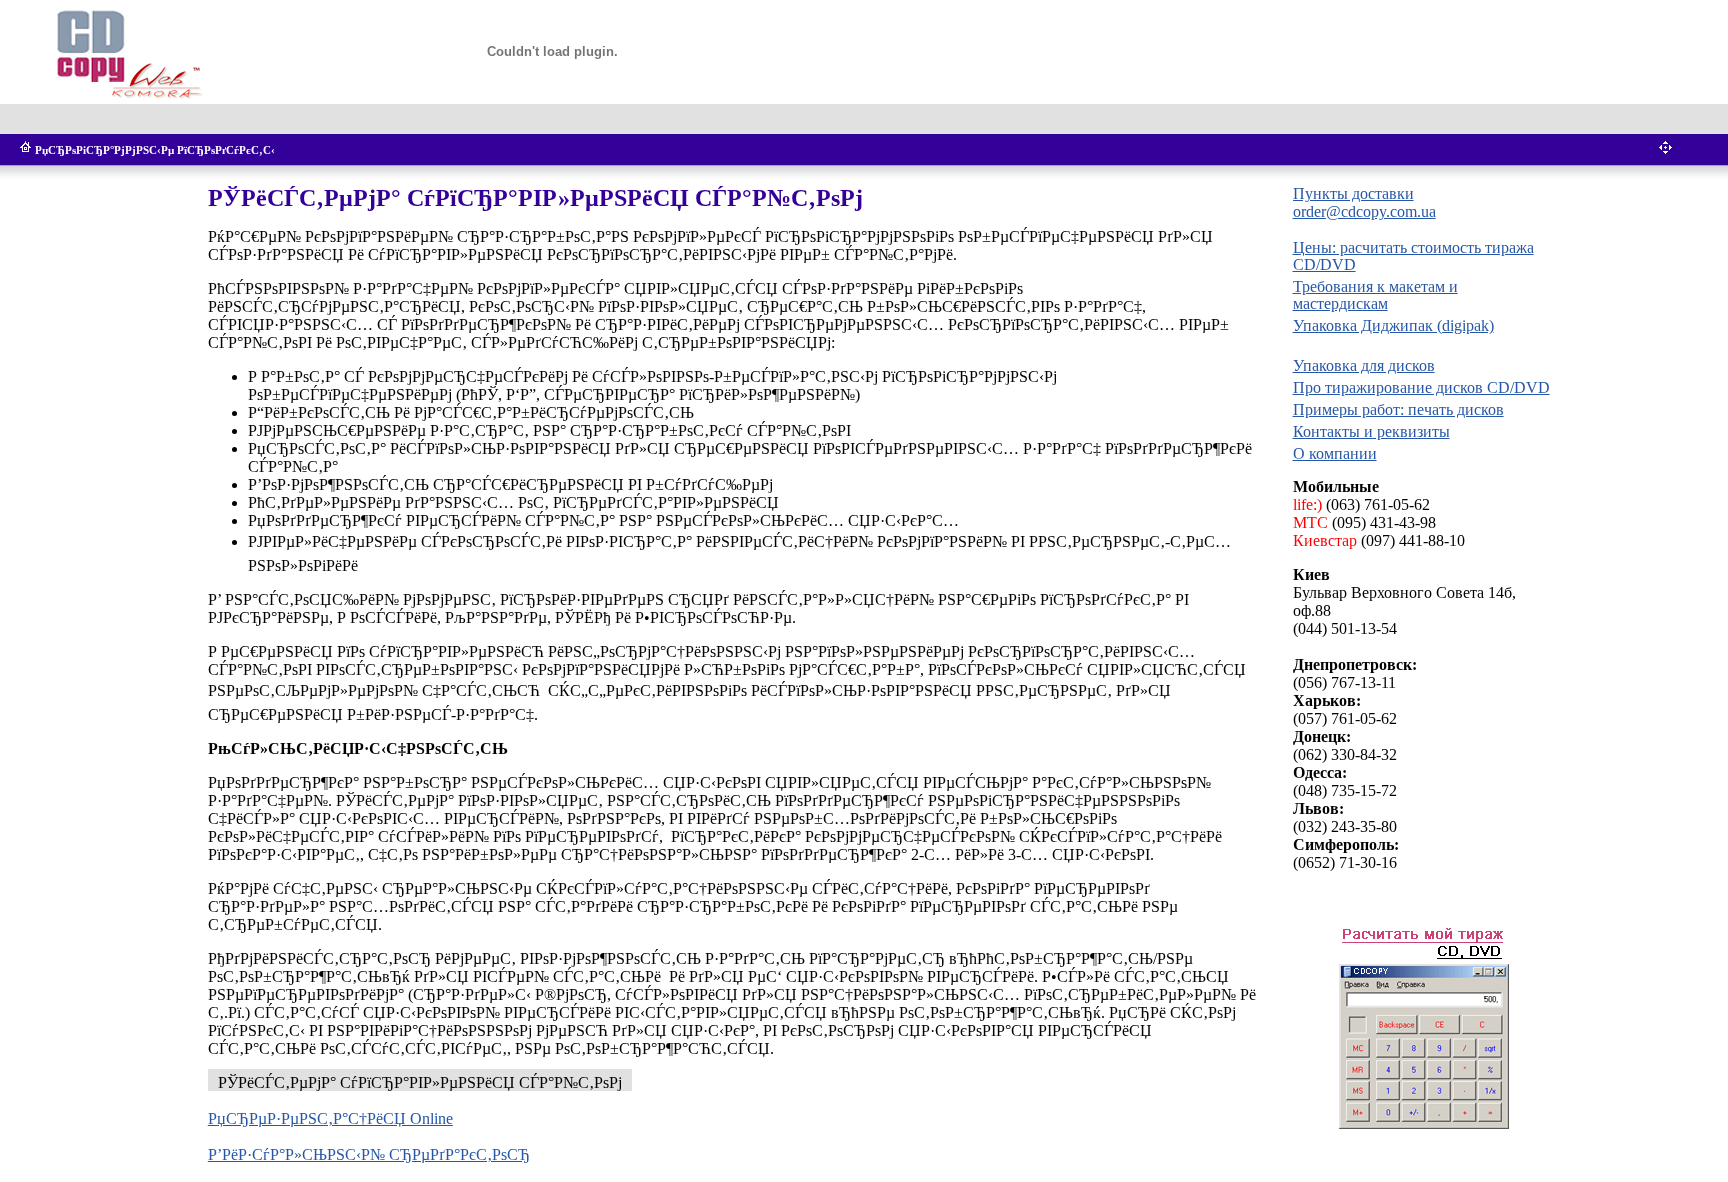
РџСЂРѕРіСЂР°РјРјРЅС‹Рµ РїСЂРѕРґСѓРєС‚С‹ (155, 150)
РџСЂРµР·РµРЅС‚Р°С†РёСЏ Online (330, 1118)
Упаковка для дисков (1364, 365)
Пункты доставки (1353, 193)
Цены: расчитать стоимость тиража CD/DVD (1413, 256)
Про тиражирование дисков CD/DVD (1421, 387)
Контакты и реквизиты (1371, 431)
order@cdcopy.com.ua (1364, 211)
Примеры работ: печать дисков (1398, 409)
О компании (1335, 453)
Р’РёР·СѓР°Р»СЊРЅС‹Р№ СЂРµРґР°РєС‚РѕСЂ (369, 1154)
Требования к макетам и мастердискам (1375, 295)
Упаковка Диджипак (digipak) (1393, 325)
